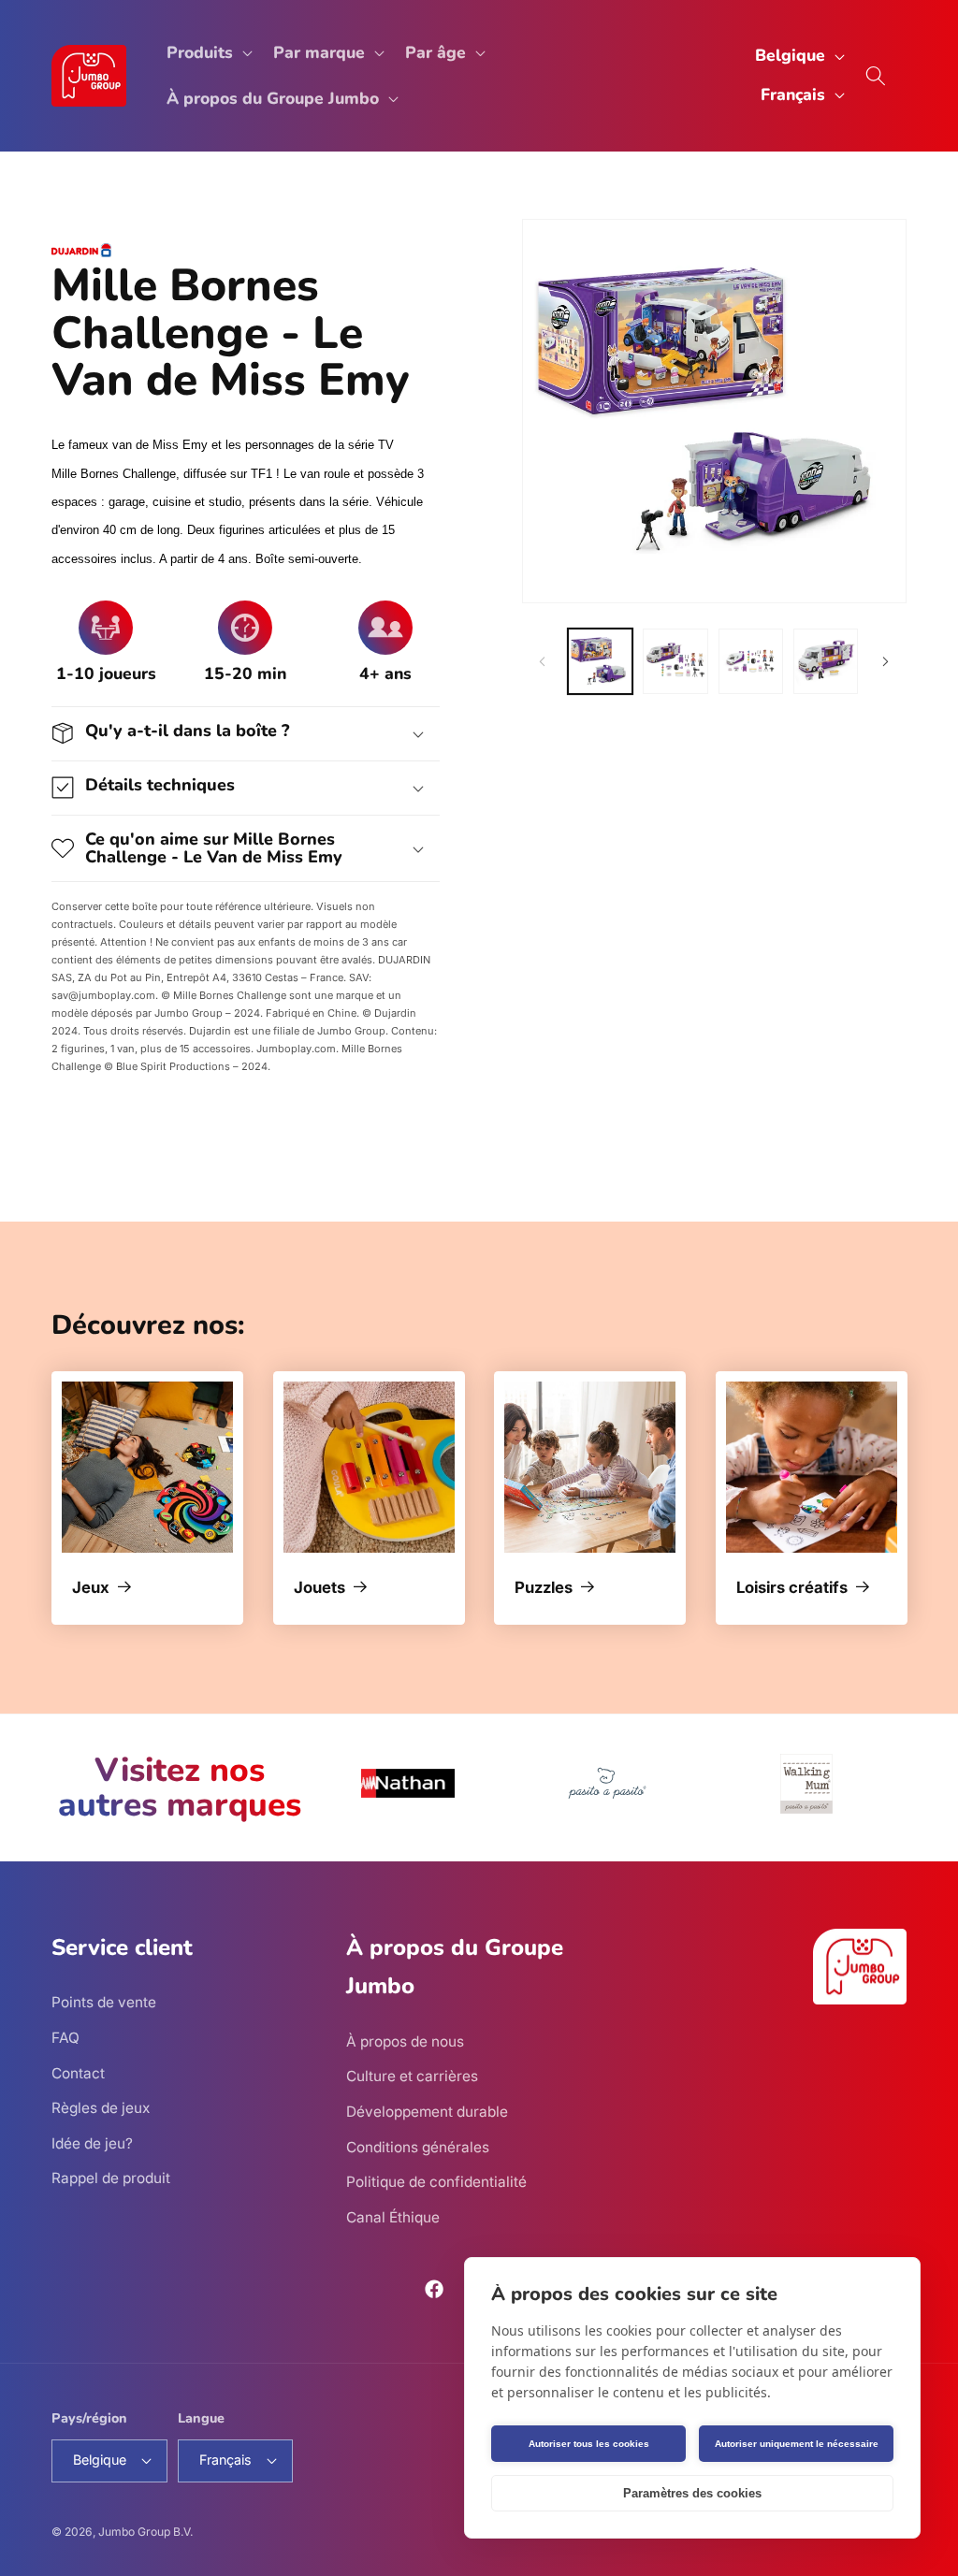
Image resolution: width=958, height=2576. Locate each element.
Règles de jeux (101, 2108)
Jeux (91, 1588)
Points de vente (104, 2002)
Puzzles (544, 1588)
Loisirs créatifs (792, 1588)
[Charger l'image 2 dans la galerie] (675, 661)
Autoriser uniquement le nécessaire (797, 2444)
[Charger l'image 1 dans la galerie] (600, 661)
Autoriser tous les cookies (589, 2444)
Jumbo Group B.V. (145, 2532)
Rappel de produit (111, 2178)
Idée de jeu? (92, 2143)
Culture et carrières (412, 2076)
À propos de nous (405, 2041)
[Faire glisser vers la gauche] (543, 661)
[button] (208, 53)
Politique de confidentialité (436, 2182)
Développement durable (427, 2112)
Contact (78, 2073)
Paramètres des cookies (692, 2493)
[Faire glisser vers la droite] (886, 661)
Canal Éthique (393, 2217)
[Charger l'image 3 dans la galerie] (751, 661)
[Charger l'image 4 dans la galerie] (826, 661)
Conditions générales (418, 2147)
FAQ (65, 2038)
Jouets (319, 1588)
